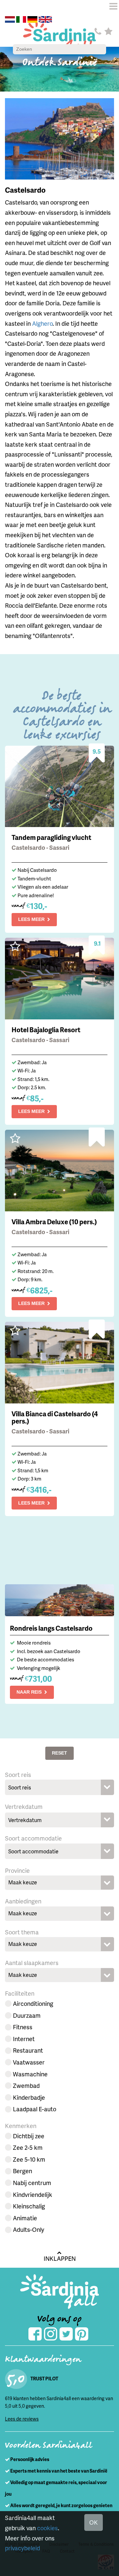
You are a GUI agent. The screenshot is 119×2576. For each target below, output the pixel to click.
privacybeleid (22, 2548)
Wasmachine (30, 2074)
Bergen (22, 2171)
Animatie (25, 2218)
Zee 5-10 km (29, 2159)
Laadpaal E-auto (35, 2109)
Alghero (42, 323)
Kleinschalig (29, 2206)
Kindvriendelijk (33, 2194)
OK (94, 2522)
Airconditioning (33, 2003)
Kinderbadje (29, 2097)
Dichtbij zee (29, 2136)
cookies (47, 2528)
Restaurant (28, 2050)
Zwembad (26, 2085)
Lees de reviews (22, 2419)
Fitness (23, 2027)
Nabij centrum (32, 2183)
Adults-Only (29, 2229)
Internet (24, 2039)
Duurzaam (27, 2015)
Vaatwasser (29, 2062)
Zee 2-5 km (28, 2147)
